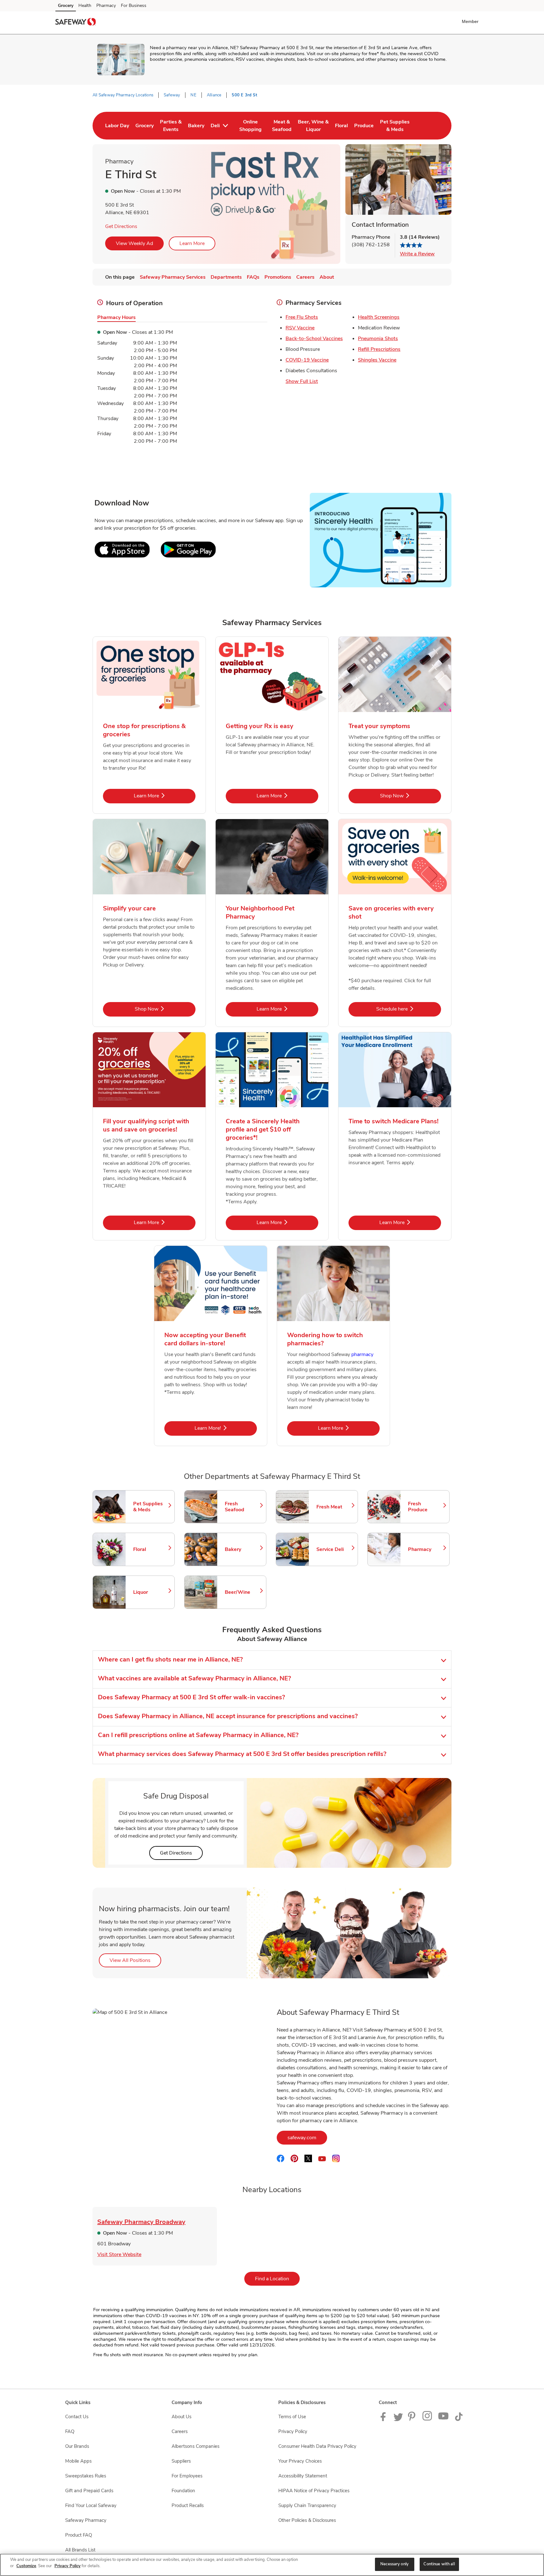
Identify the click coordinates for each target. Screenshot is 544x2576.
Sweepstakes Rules (86, 2476)
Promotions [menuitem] (278, 277)
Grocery (66, 6)
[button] (471, 21)
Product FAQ (79, 2535)
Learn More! (226, 1428)
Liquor (151, 1592)
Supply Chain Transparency (307, 2505)
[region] (272, 2565)
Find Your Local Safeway (91, 2505)
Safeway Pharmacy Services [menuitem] (173, 277)
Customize (26, 2566)
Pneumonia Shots (378, 339)
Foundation (183, 2491)
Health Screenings (379, 317)
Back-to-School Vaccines (314, 339)
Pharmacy (106, 6)
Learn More (192, 243)
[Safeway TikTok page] (459, 2419)
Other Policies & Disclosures (307, 2520)
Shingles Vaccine (377, 360)
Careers (180, 2431)
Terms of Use (292, 2417)
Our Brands (77, 2446)
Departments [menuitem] (226, 277)
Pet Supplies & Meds (151, 1507)
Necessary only (394, 2564)
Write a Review (417, 254)
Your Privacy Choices (300, 2461)
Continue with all (439, 2564)
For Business (134, 6)
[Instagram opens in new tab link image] (428, 2419)
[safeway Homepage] (76, 23)
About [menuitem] (327, 277)
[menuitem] (117, 126)
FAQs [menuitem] (253, 277)
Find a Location (277, 2279)
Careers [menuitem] (305, 277)
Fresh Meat (334, 1507)
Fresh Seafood (242, 1507)
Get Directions (121, 226)
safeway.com (307, 2137)
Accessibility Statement (303, 2476)
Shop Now (411, 796)
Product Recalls (188, 2505)
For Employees (187, 2476)
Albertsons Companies (195, 2446)
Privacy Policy (293, 2431)
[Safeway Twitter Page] (398, 2419)
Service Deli (334, 1549)
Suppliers (181, 2461)
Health (85, 6)
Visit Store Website (119, 2254)
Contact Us (77, 2417)
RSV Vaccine (300, 328)
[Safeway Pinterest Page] (413, 2419)
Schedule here (409, 1009)
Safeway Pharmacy (86, 2520)
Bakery (242, 1549)
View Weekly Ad (134, 243)
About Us (181, 2417)
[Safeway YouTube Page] (444, 2419)
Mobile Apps (78, 2461)
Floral (151, 1549)
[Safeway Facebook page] (385, 2419)
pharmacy (362, 1354)
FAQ (70, 2431)
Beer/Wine (242, 1592)
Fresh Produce (426, 1507)
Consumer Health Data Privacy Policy (317, 2446)
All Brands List (80, 2550)
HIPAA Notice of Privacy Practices (314, 2491)
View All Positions (135, 1960)
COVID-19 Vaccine (307, 360)
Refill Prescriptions (379, 349)
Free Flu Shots (302, 317)
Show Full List (302, 381)
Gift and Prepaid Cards (89, 2491)
